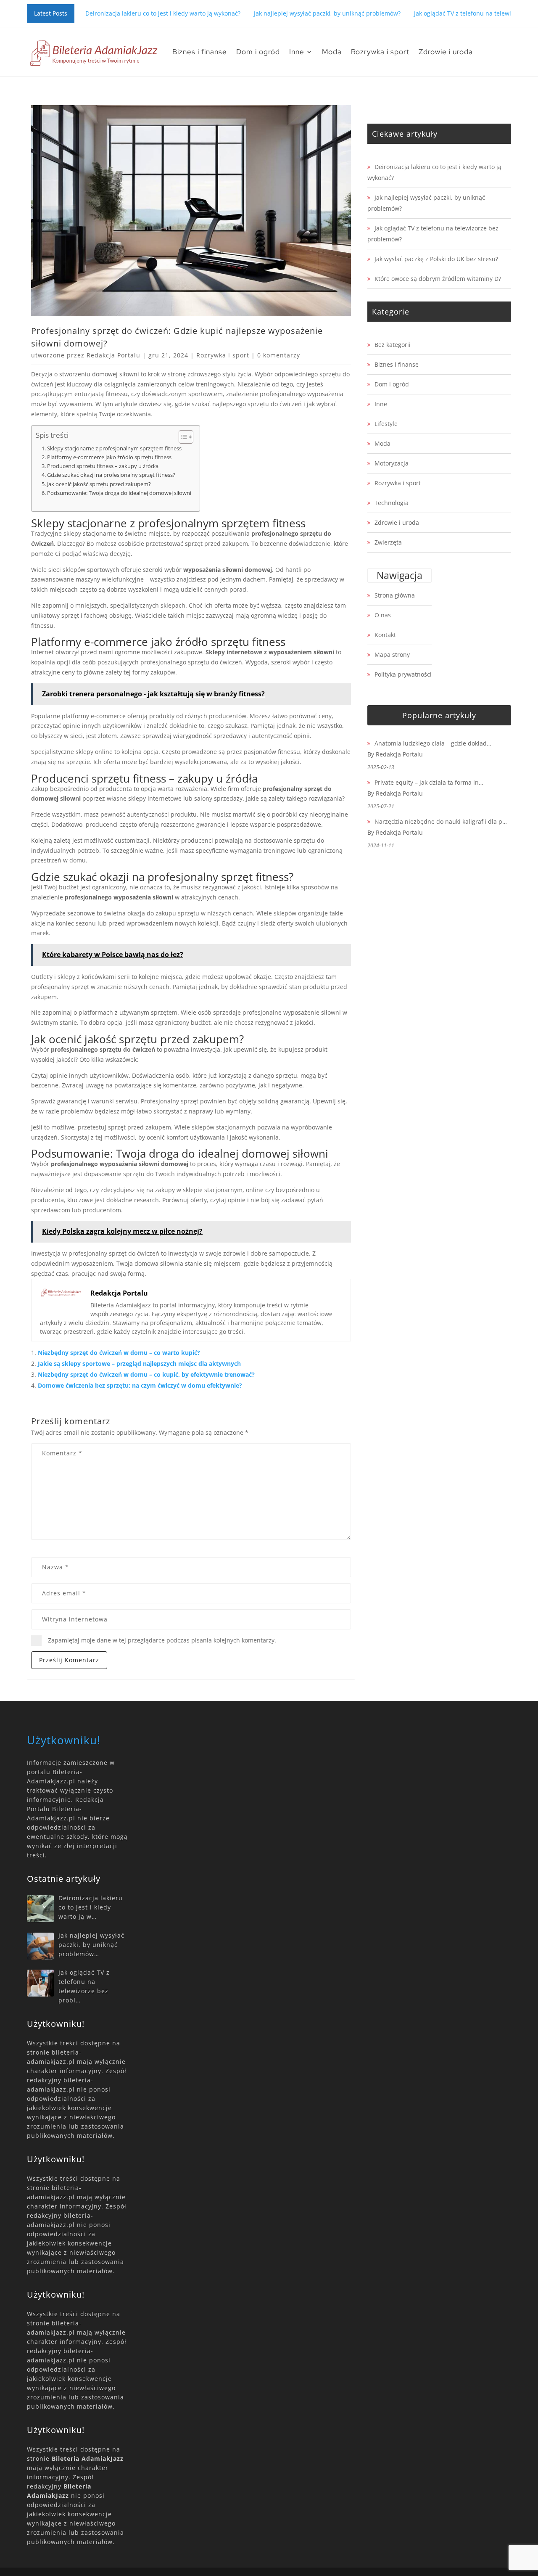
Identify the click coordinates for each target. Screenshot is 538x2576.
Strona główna (395, 595)
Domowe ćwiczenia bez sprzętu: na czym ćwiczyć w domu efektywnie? (140, 1385)
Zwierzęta (388, 542)
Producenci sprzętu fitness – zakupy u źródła (103, 466)
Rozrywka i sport (380, 52)
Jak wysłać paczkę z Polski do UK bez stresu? (436, 259)
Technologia (392, 503)
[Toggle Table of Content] (182, 437)
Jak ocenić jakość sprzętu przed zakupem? (99, 484)
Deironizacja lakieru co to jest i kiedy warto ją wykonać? (163, 13)
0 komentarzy (279, 355)
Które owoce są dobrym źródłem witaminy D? (438, 279)
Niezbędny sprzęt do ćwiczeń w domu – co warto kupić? (119, 1353)
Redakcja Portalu (113, 355)
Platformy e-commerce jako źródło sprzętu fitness (109, 457)
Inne (297, 52)
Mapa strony (392, 655)
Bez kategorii (393, 345)
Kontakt (385, 635)
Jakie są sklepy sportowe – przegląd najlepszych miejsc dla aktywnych (139, 1363)
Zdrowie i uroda (446, 52)
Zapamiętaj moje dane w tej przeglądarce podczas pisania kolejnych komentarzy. (162, 1640)
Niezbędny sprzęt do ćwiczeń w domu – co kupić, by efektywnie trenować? (146, 1374)
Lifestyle (386, 424)
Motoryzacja (392, 463)
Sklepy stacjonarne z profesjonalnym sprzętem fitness (114, 448)
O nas (383, 615)
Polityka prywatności (403, 674)
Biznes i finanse (200, 52)
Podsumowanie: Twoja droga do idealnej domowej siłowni (119, 493)
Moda (332, 52)
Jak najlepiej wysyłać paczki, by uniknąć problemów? (327, 13)
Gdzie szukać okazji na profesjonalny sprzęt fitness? (111, 475)
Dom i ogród (258, 52)
